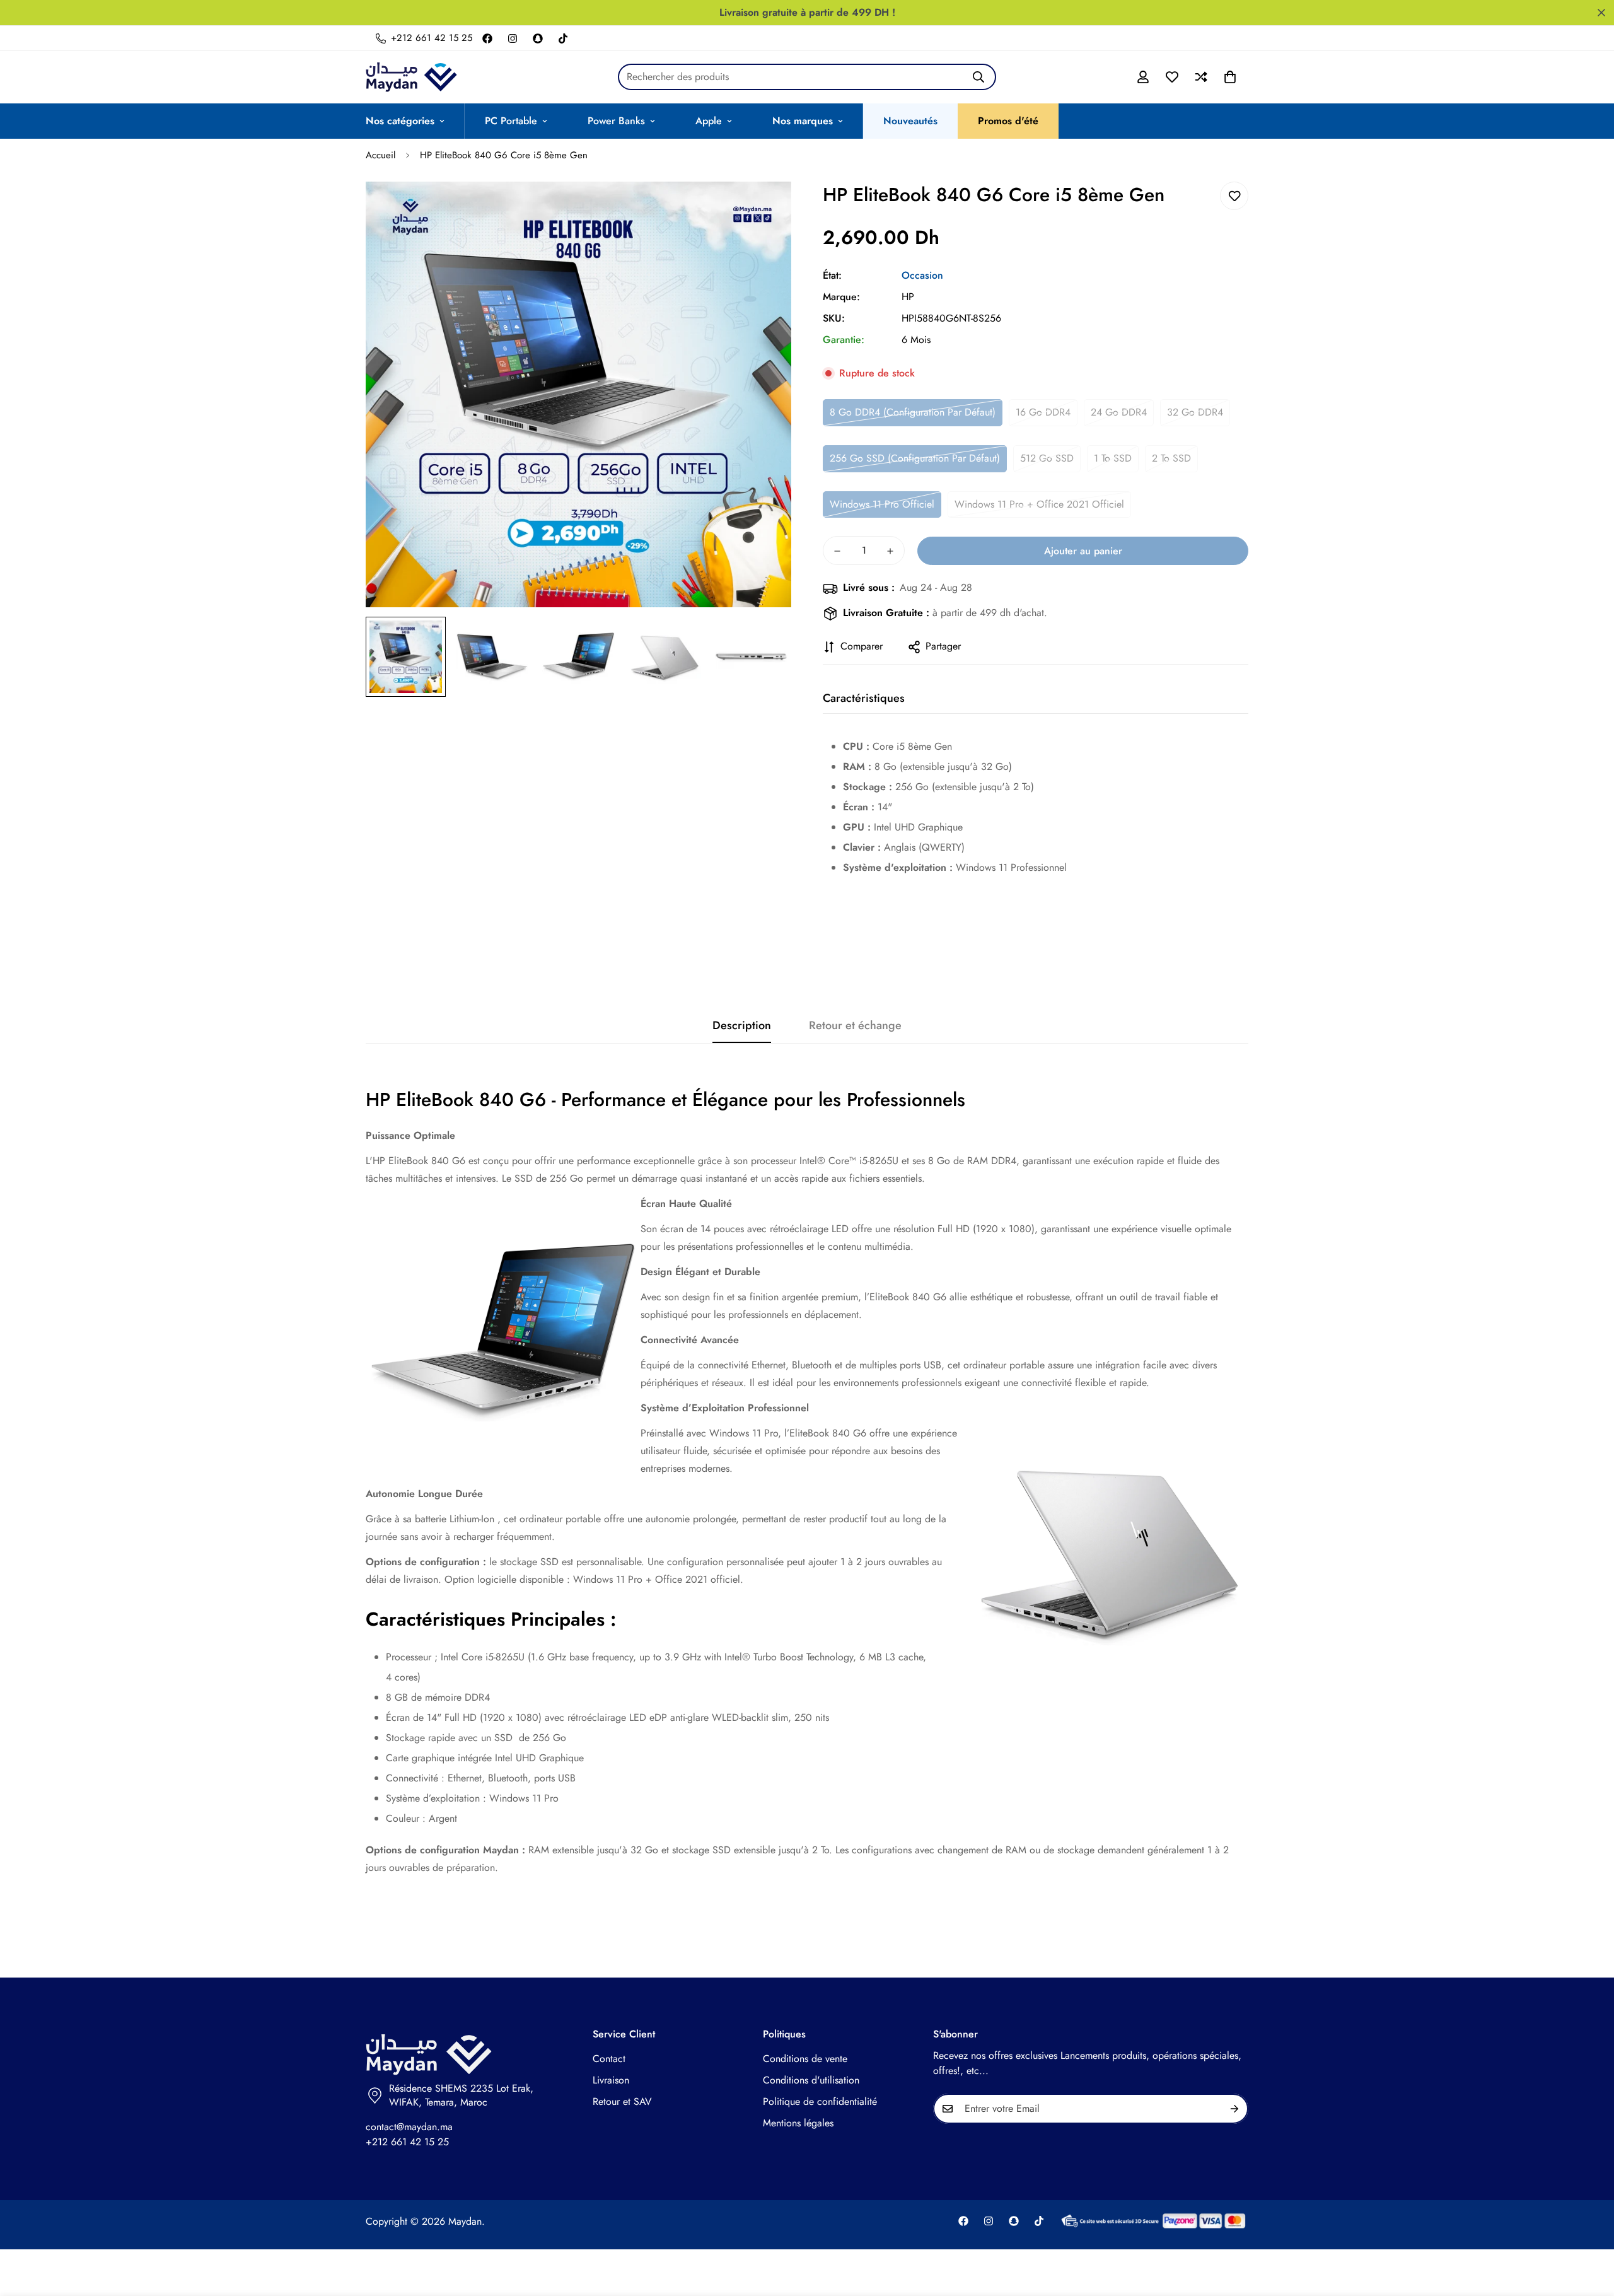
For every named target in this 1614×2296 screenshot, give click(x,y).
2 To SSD (1171, 458)
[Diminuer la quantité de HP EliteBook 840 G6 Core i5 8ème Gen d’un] (837, 551)
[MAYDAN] (411, 77)
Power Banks (616, 121)
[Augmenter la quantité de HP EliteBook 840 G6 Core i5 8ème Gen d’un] (890, 551)
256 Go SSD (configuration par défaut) (915, 458)
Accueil (380, 155)
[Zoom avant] (764, 208)
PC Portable (511, 121)
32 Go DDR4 (1195, 412)
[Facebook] (487, 38)
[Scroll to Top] (1589, 2227)
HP (908, 297)
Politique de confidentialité (820, 2101)
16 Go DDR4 (1043, 412)
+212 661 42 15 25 (407, 2142)
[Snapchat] (538, 38)
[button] (1230, 77)
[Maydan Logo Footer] (467, 2055)
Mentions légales (798, 2123)
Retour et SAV (622, 2101)
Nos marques (803, 121)
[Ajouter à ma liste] (1234, 196)
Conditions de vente (805, 2059)
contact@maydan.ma (409, 2127)
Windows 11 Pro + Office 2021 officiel (1039, 504)
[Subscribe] (1234, 2109)
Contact (609, 2059)
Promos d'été (1008, 121)
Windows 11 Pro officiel (882, 504)
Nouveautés (910, 121)
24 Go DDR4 (1119, 412)
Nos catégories (400, 121)
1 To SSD (1113, 458)
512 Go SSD (1047, 458)
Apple (709, 121)
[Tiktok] (563, 38)
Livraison (611, 2080)
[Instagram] (513, 38)
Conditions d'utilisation (811, 2080)
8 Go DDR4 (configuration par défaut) (913, 412)
